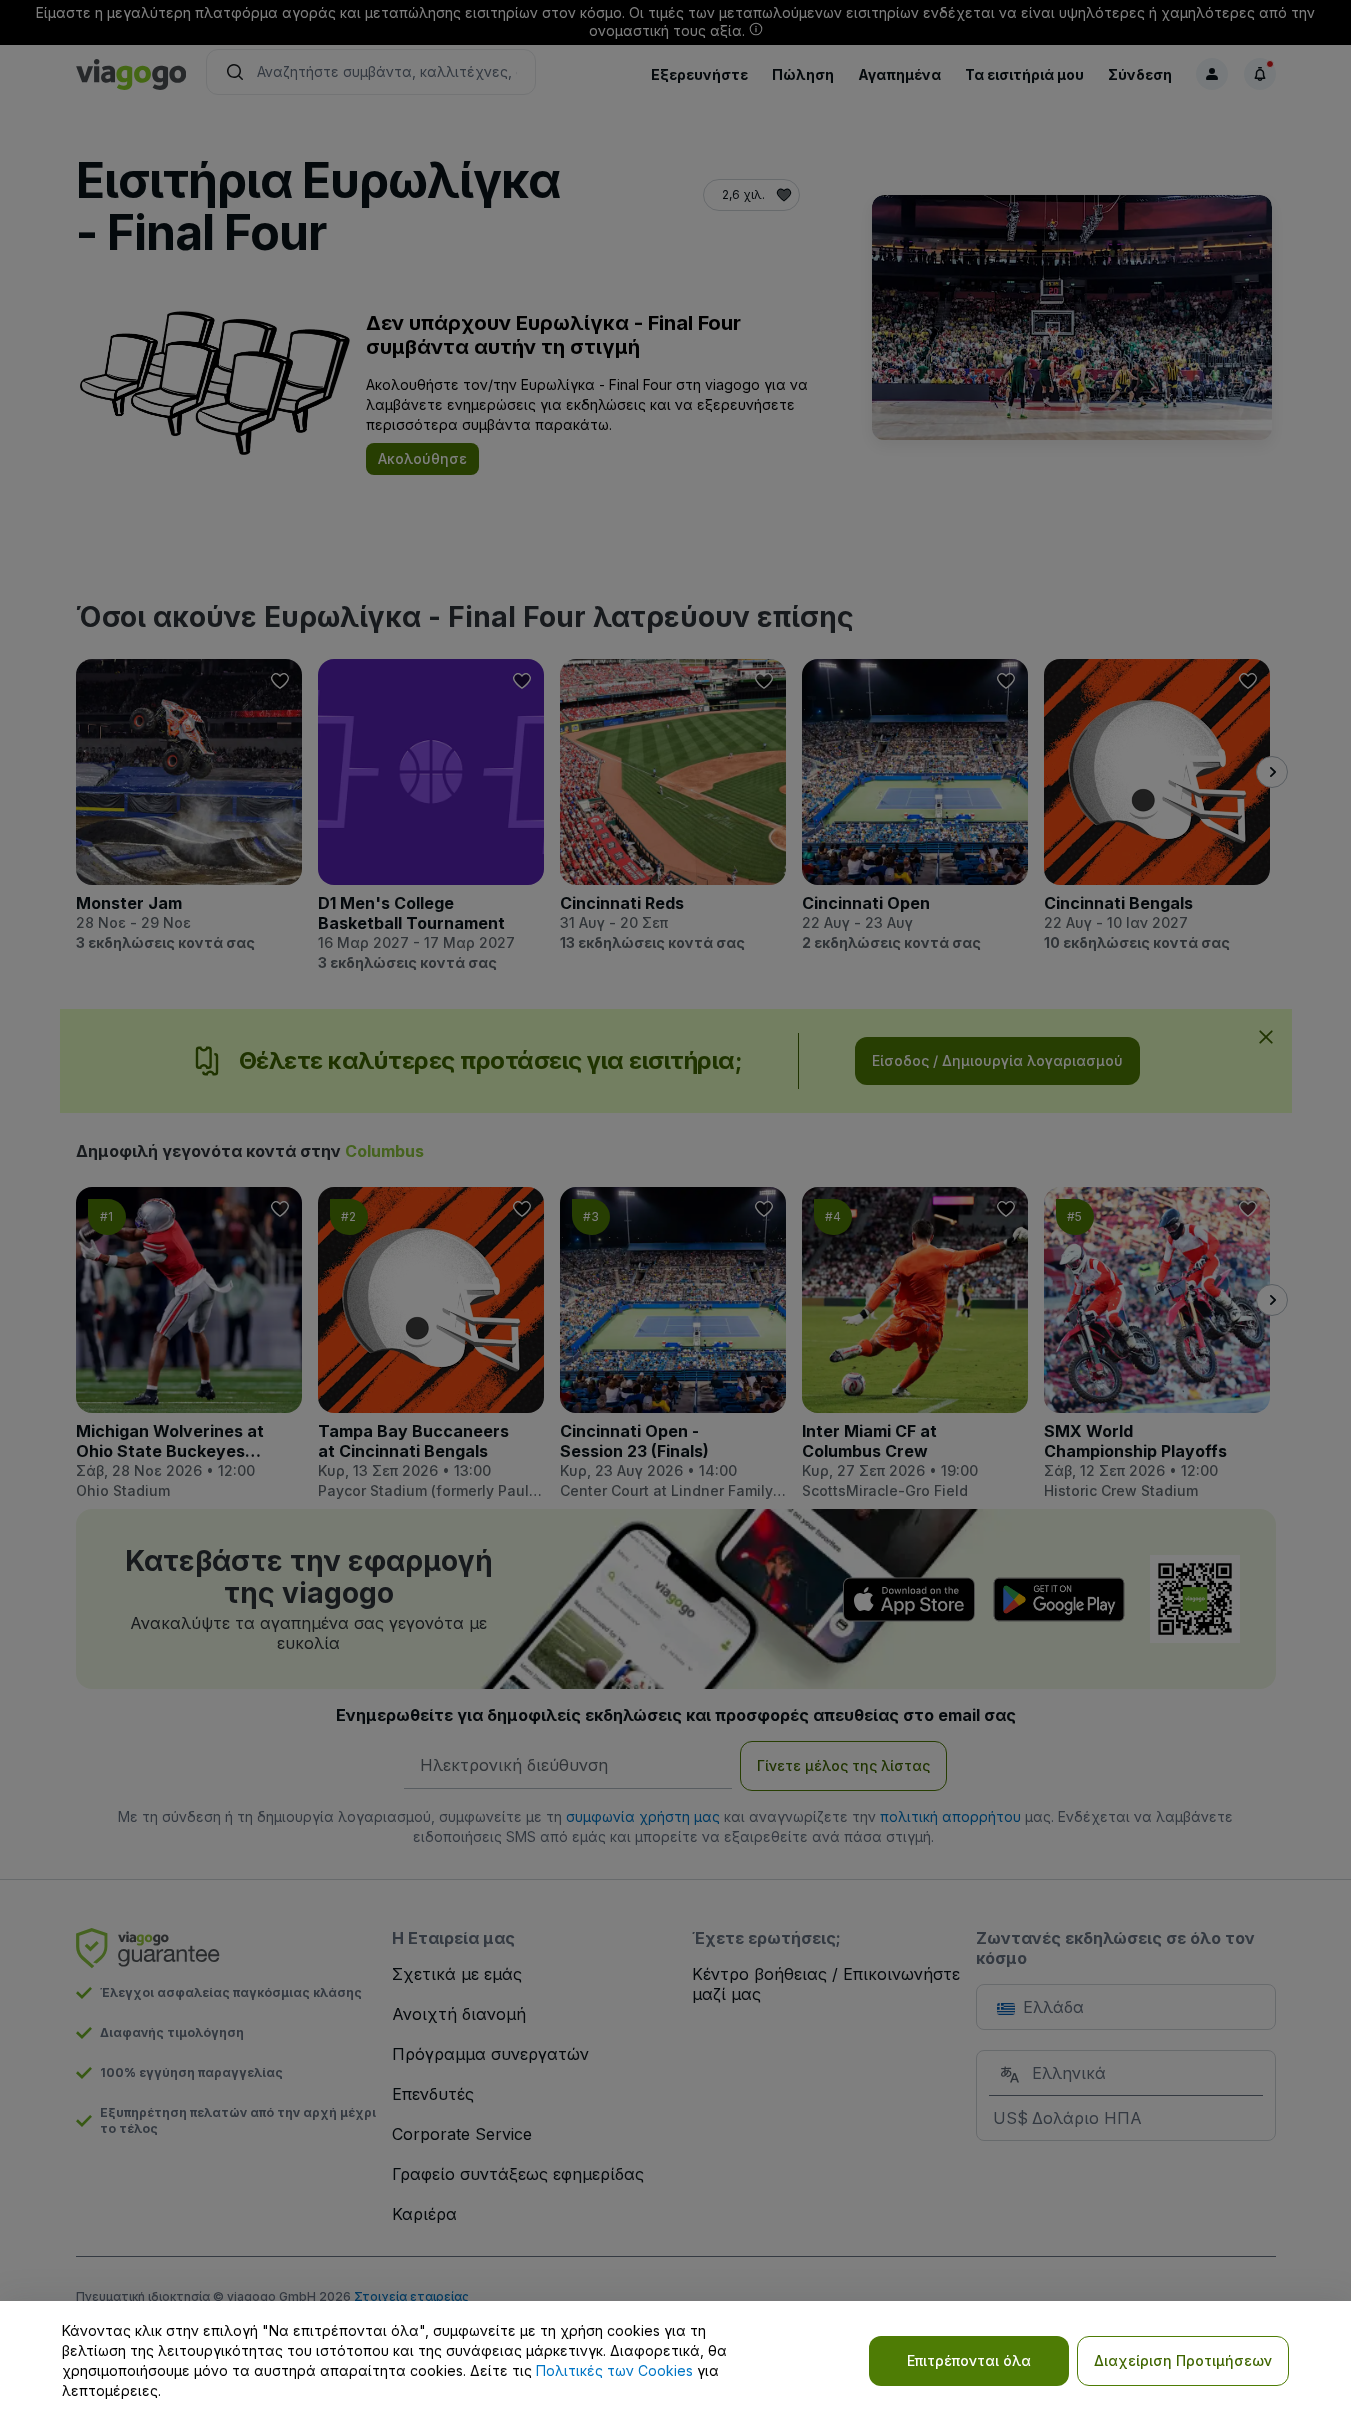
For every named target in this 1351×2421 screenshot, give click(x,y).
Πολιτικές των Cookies (614, 2370)
